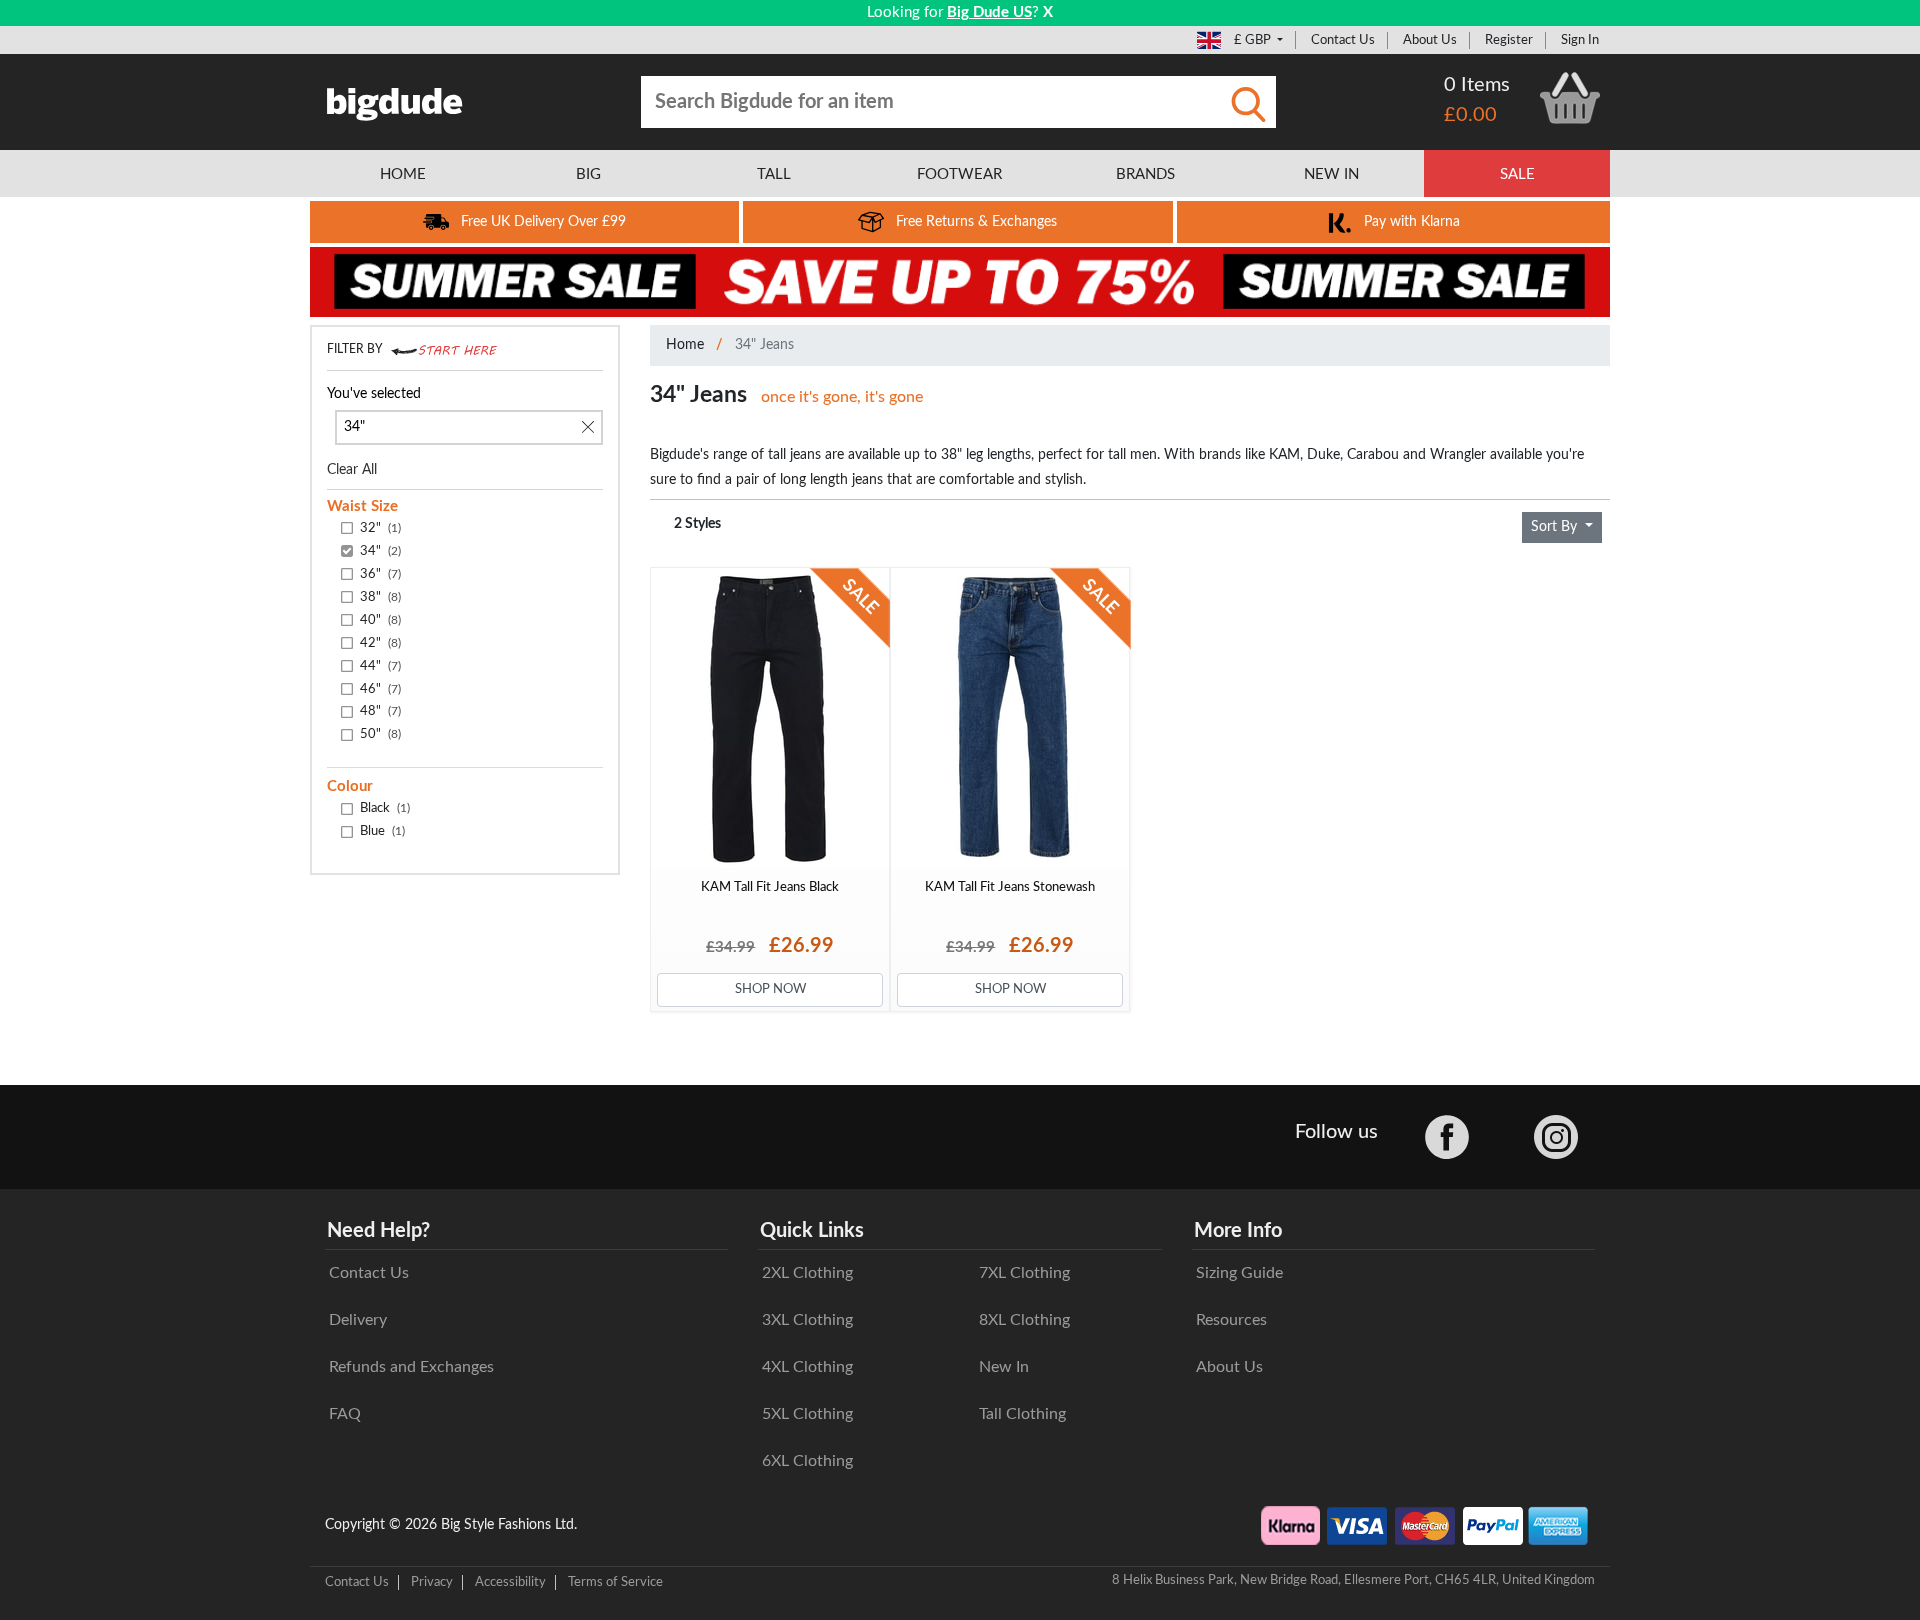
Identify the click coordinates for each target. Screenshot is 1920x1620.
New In (1004, 1367)
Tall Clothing (1022, 1414)
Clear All (352, 470)
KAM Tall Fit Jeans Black (770, 887)
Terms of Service (615, 1582)
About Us (1430, 40)
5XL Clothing (807, 1414)
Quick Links (812, 1231)
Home (685, 345)
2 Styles (697, 524)
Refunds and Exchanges (411, 1367)
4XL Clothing (807, 1367)
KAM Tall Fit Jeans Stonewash (1010, 887)
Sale (1517, 174)
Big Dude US (989, 12)
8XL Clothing (1024, 1320)
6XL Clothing (807, 1461)
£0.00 (1470, 115)
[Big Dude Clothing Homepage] (395, 100)
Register (1509, 40)
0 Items (1477, 85)
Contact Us (1343, 40)
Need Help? (378, 1231)
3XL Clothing (807, 1320)
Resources (1231, 1320)
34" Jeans (764, 345)
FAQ (345, 1414)
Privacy (432, 1582)
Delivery (358, 1320)
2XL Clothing (807, 1273)
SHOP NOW (770, 989)
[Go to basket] (1570, 98)
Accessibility (510, 1582)
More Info (1238, 1231)
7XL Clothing (1024, 1273)
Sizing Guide (1239, 1273)
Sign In (1580, 40)
